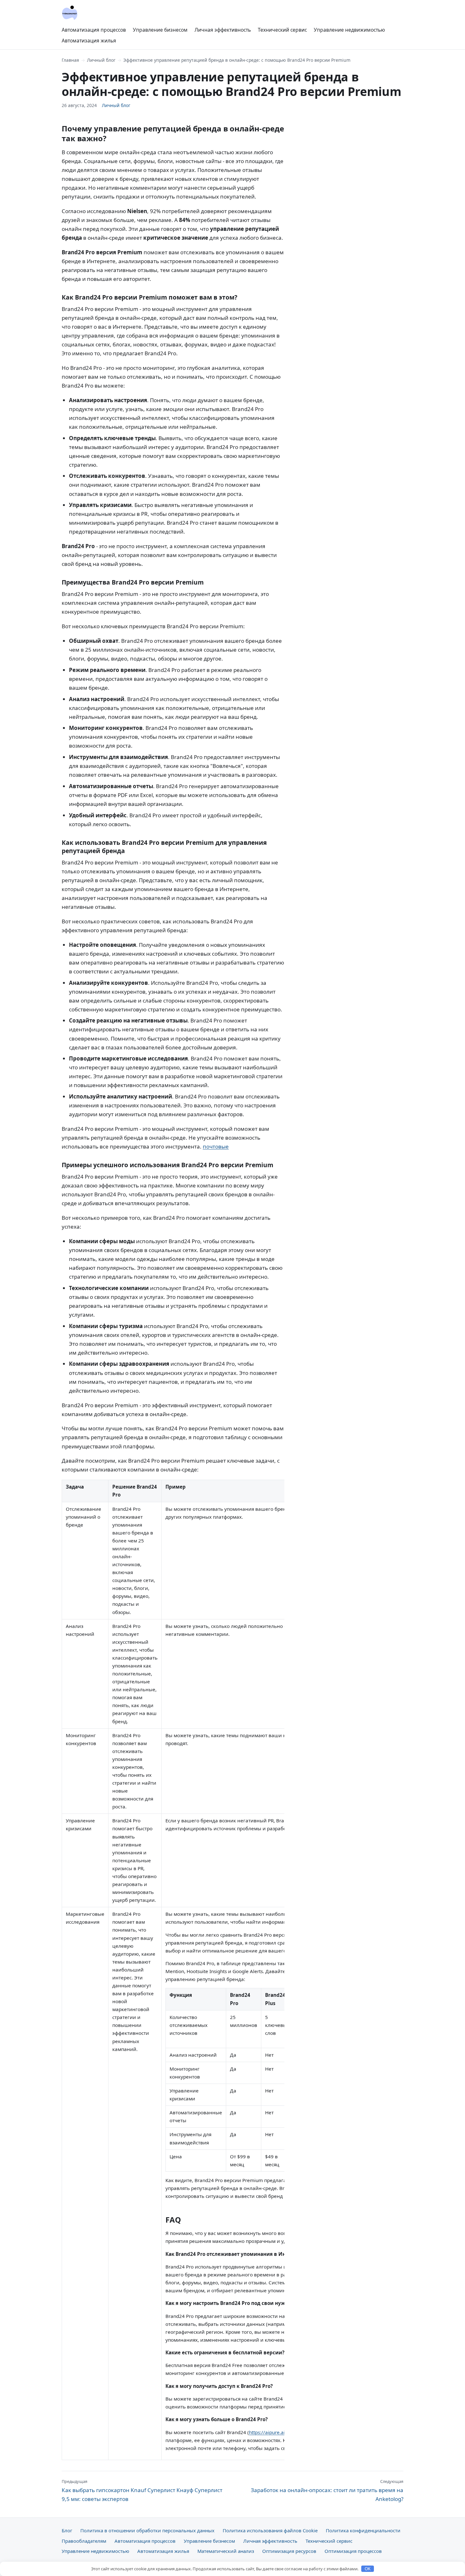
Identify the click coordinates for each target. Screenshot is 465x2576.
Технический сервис (282, 30)
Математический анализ (226, 2551)
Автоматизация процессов (94, 30)
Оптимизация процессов (353, 2551)
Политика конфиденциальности (363, 2530)
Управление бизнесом (160, 30)
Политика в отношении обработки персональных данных (147, 2530)
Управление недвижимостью (349, 30)
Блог (67, 2530)
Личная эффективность (223, 30)
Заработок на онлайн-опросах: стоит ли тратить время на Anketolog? (327, 2491)
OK (368, 2569)
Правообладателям (84, 2541)
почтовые (216, 1146)
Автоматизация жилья (89, 41)
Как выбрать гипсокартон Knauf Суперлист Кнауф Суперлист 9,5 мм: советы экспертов (142, 2491)
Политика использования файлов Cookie (270, 2530)
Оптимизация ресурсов (289, 2551)
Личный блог (101, 60)
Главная (70, 60)
